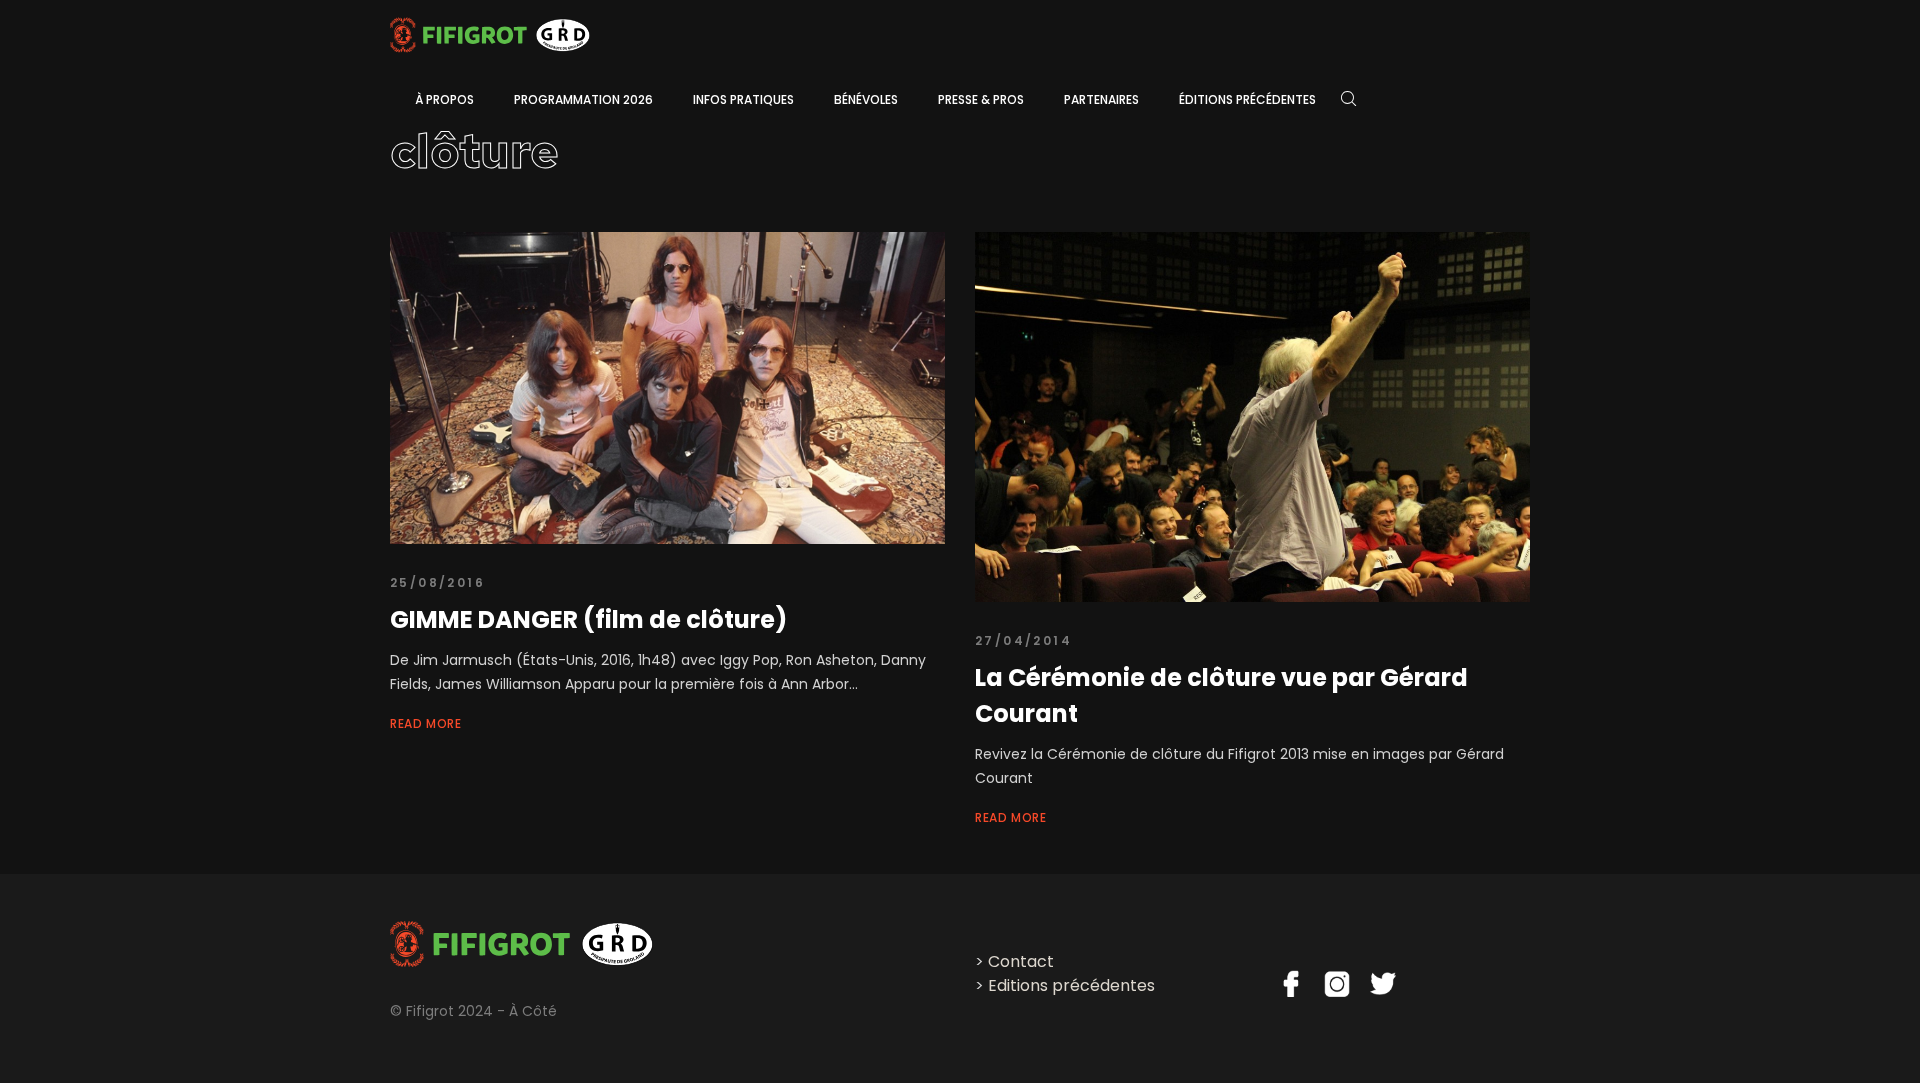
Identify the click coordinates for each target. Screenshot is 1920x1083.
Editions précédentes (1071, 985)
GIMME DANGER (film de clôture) (588, 619)
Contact (1021, 961)
